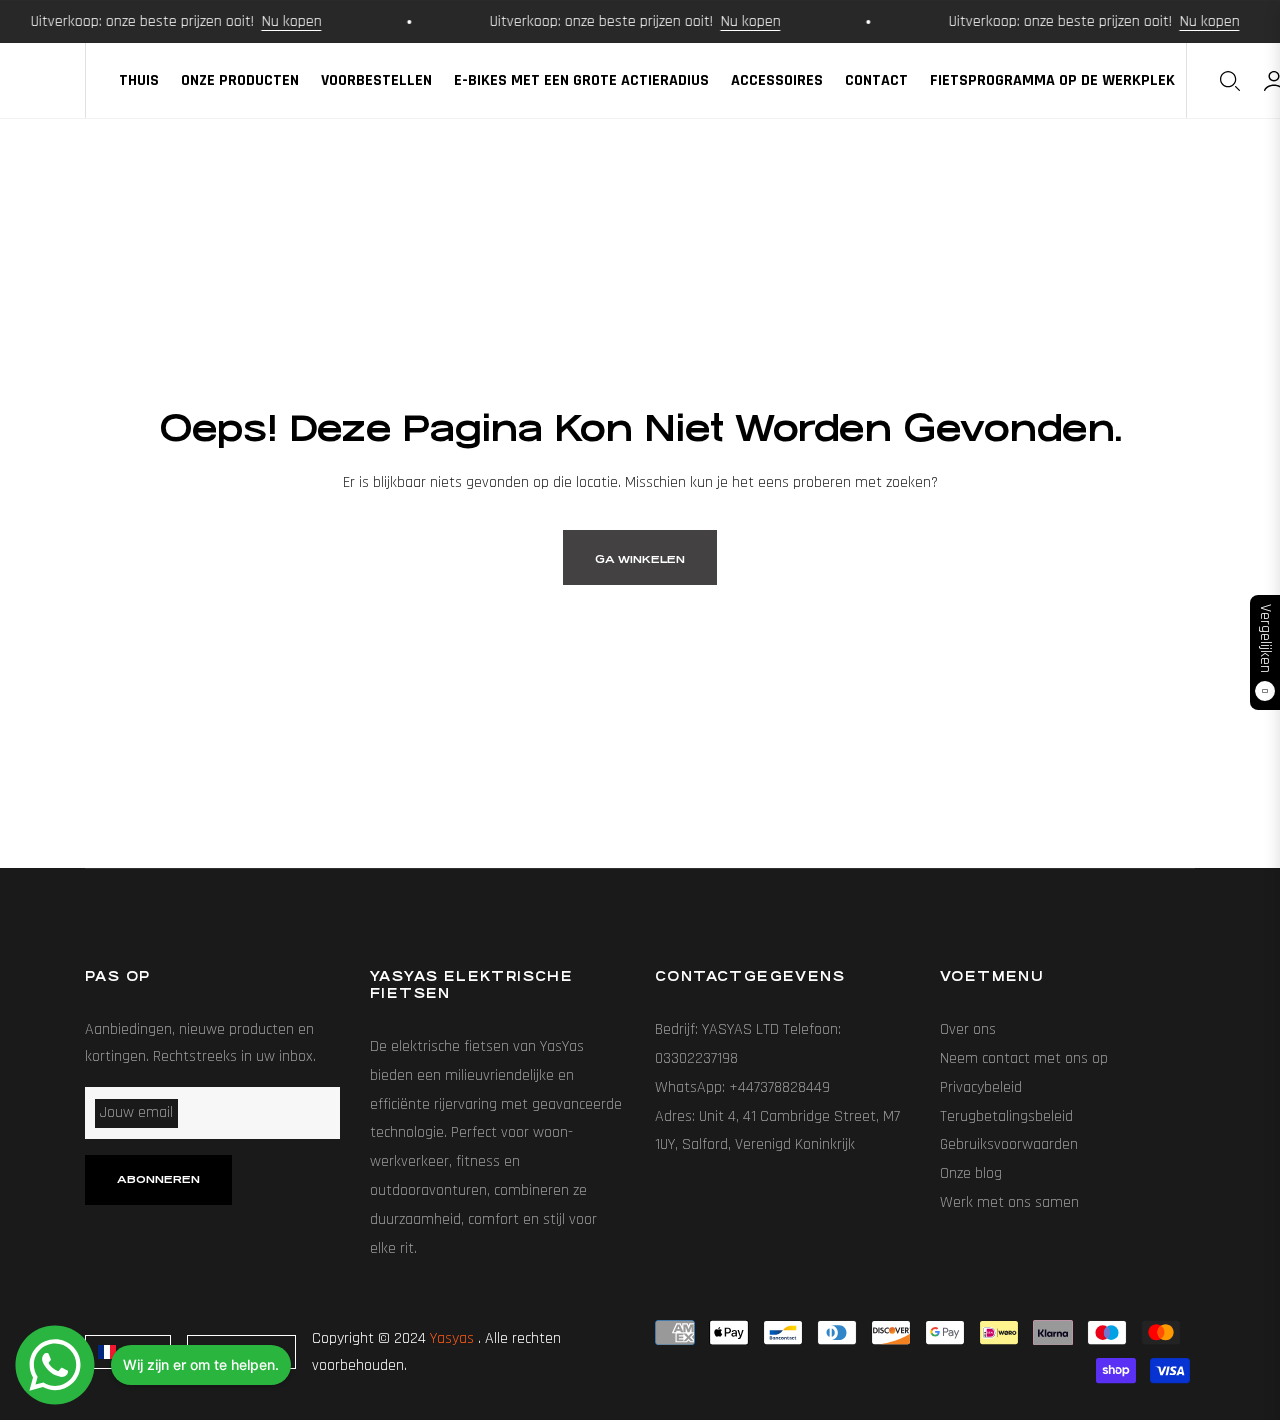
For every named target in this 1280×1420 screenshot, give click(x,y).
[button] (1230, 81)
